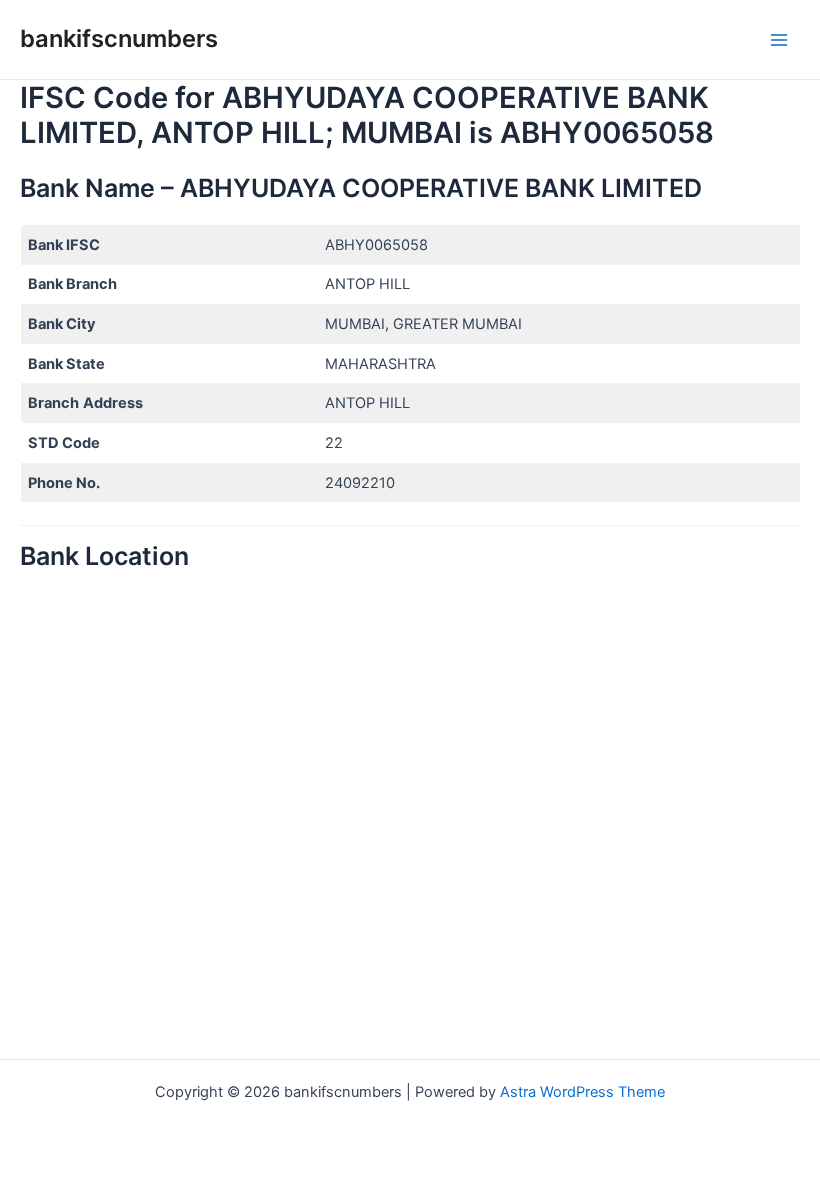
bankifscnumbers (119, 38)
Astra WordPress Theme (582, 1092)
